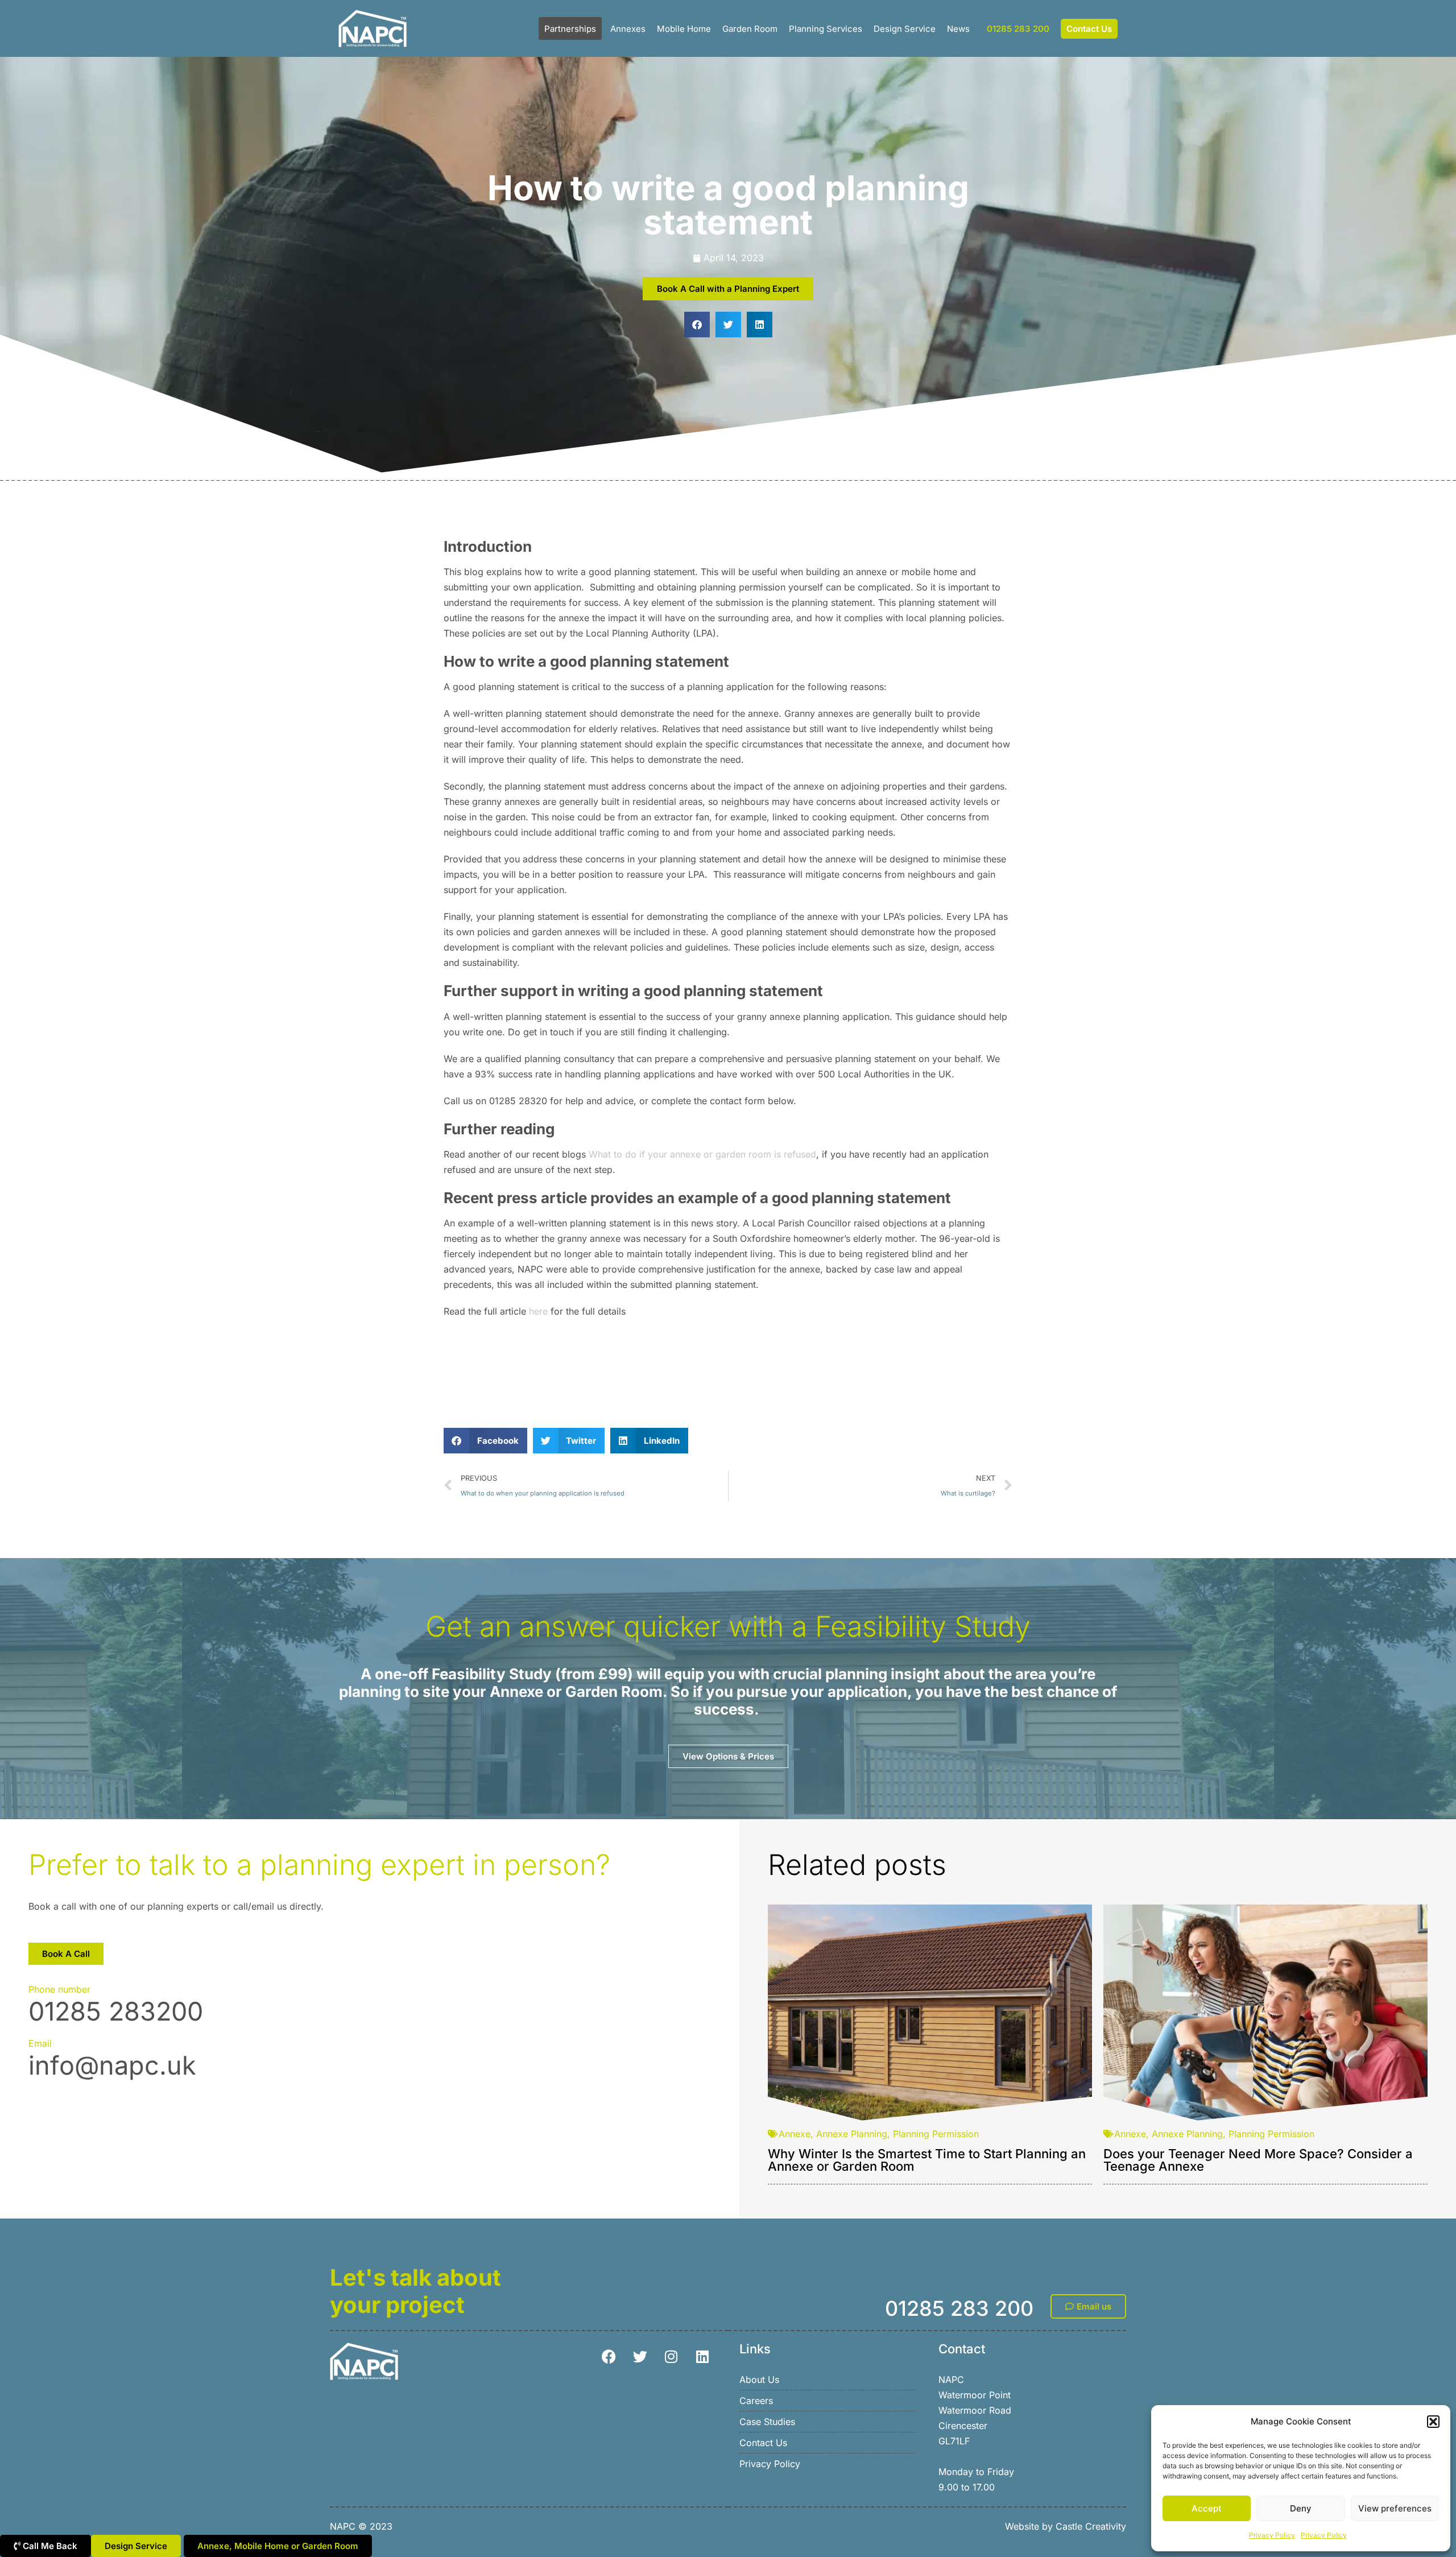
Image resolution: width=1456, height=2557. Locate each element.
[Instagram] (671, 2357)
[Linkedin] (702, 2357)
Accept (1207, 2508)
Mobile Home (684, 29)
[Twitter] (640, 2357)
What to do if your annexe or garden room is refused (702, 1154)
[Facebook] (609, 2357)
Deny (1301, 2508)
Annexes (628, 29)
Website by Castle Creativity (1066, 2526)
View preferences (1395, 2508)
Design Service (905, 29)
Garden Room (750, 29)
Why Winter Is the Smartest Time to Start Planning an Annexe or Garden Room (927, 2160)
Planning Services (826, 29)
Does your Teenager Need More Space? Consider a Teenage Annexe (1258, 2160)
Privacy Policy (1272, 2535)
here (538, 1311)
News (958, 29)
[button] (1433, 2422)
